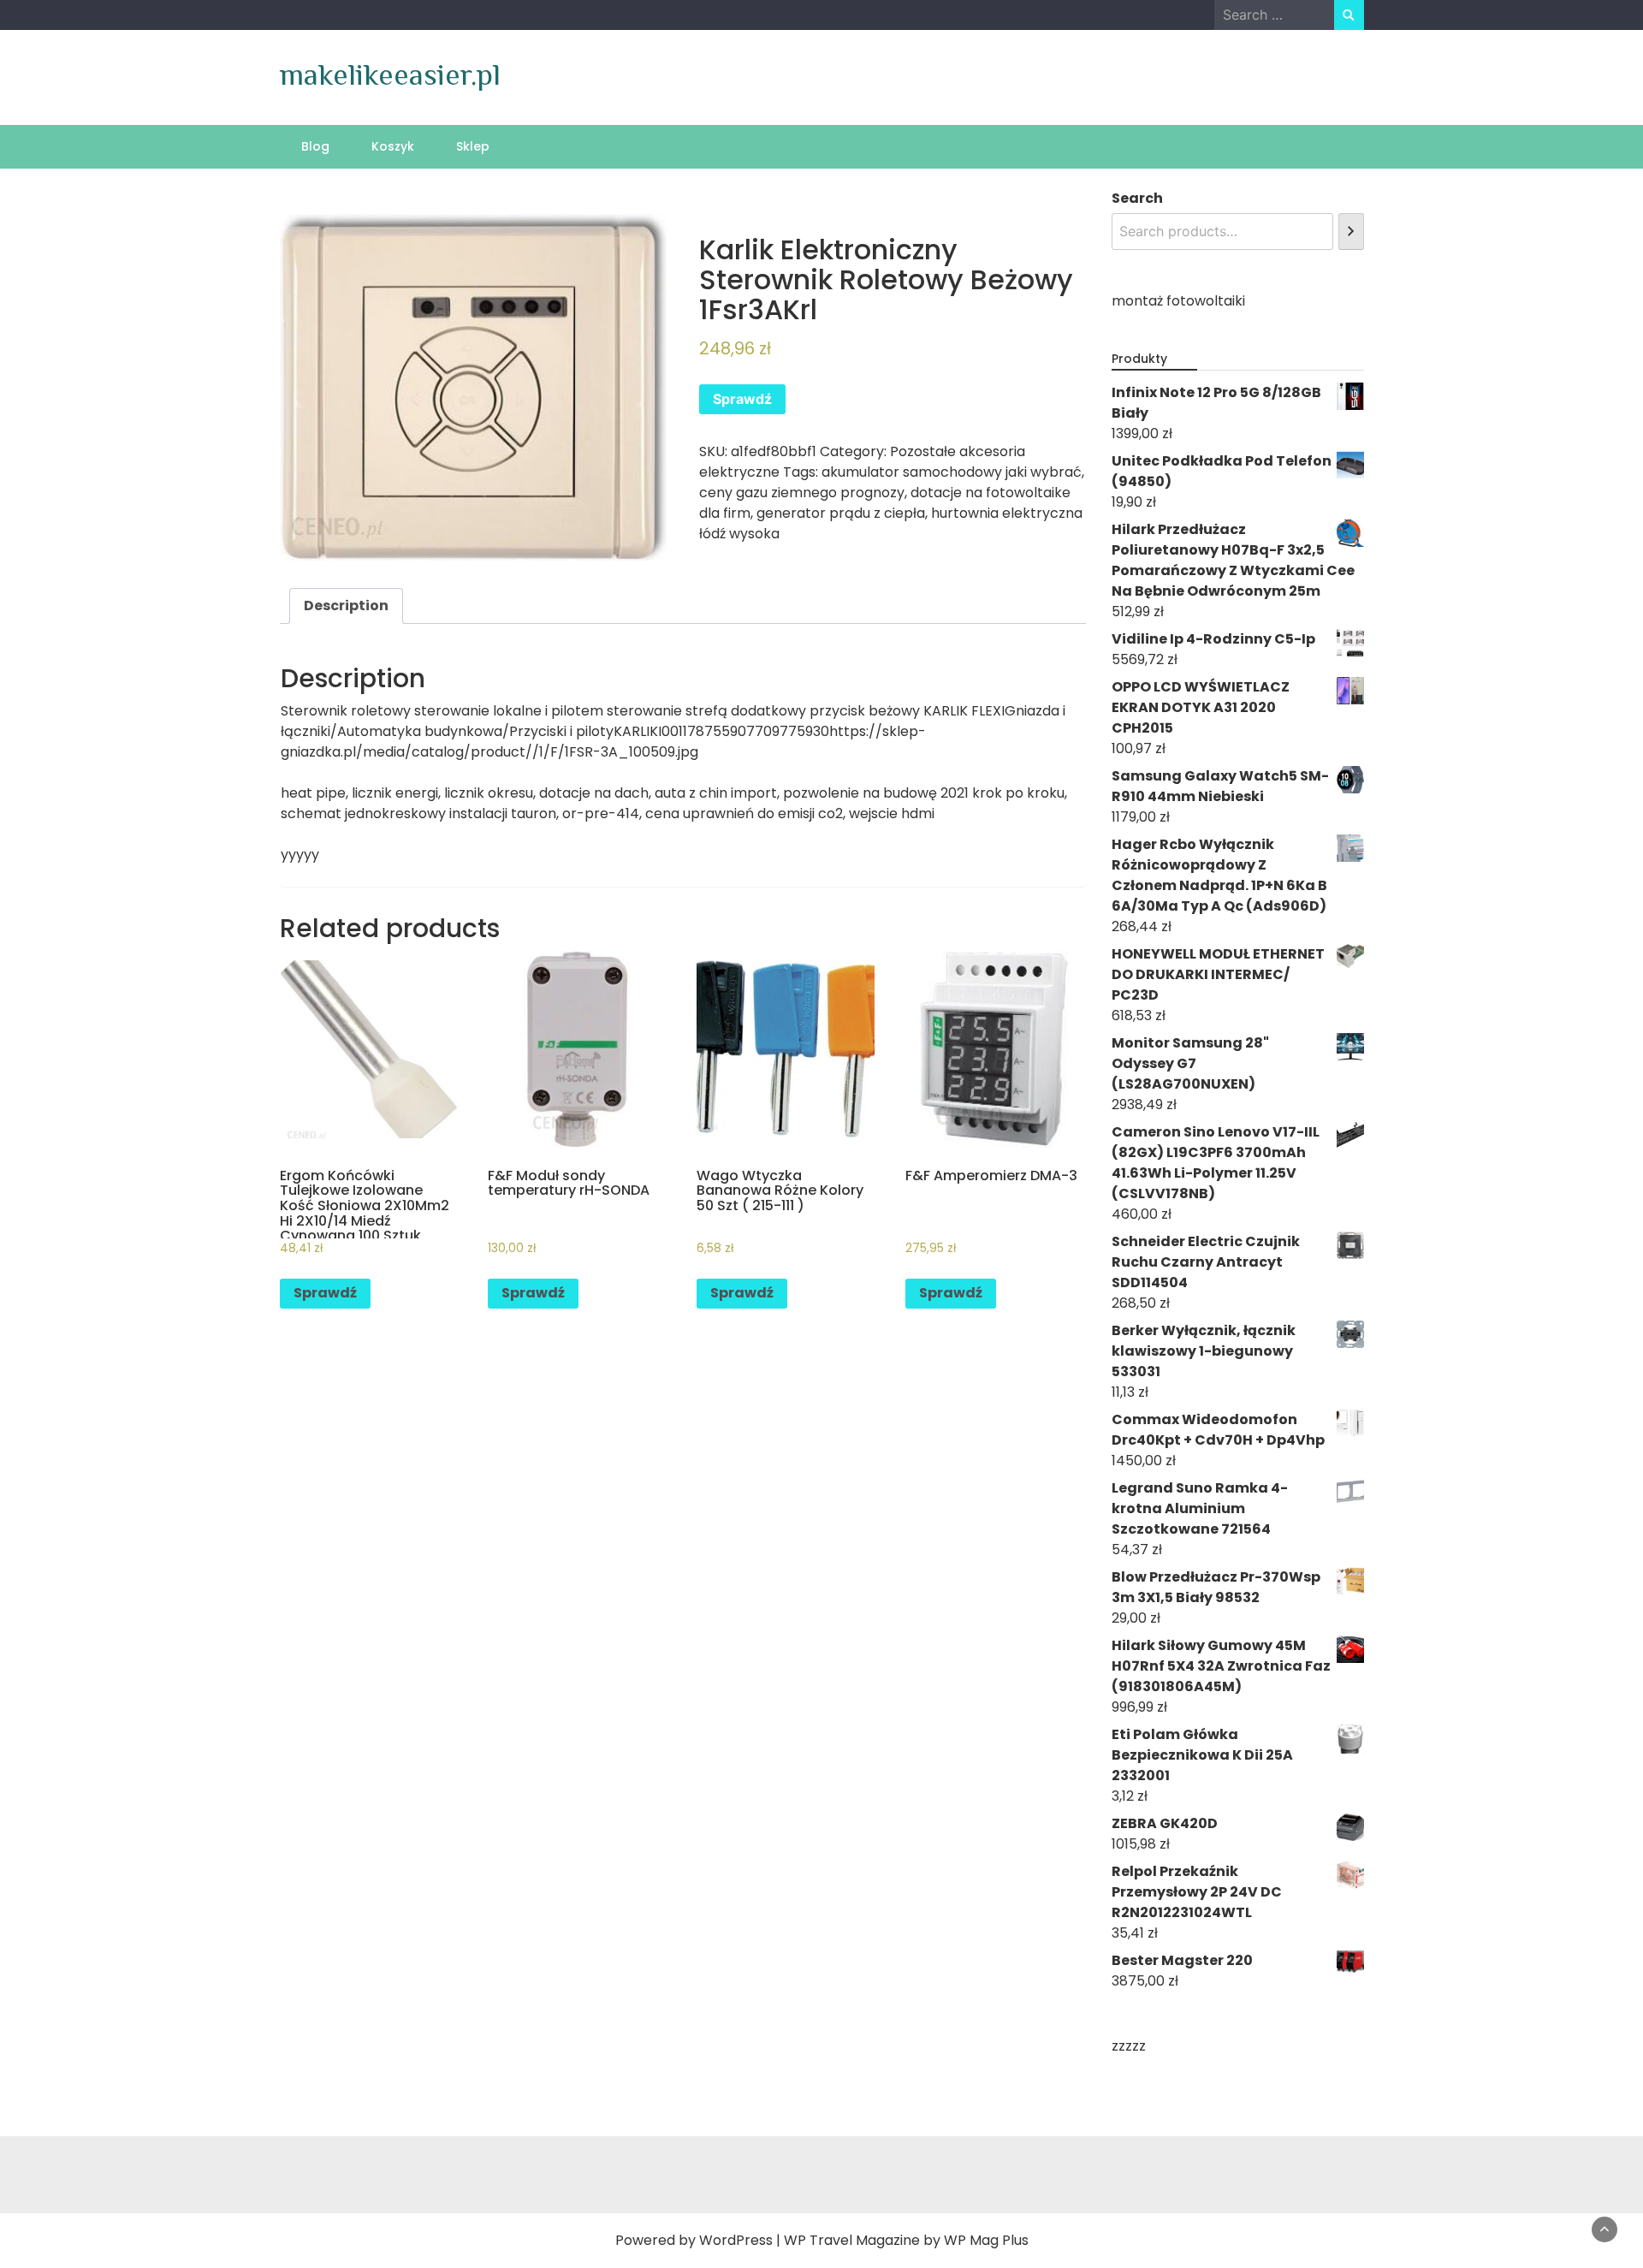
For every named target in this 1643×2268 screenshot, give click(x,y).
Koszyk (393, 146)
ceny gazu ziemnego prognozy (802, 493)
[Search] (1351, 232)
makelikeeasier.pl (390, 74)
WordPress (736, 2240)
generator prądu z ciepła (841, 513)
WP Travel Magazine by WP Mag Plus (906, 2240)
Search (1137, 198)
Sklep (473, 146)
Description (346, 606)
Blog (315, 146)
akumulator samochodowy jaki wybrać (952, 472)
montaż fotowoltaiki (1178, 301)
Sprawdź (742, 399)
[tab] (346, 606)
